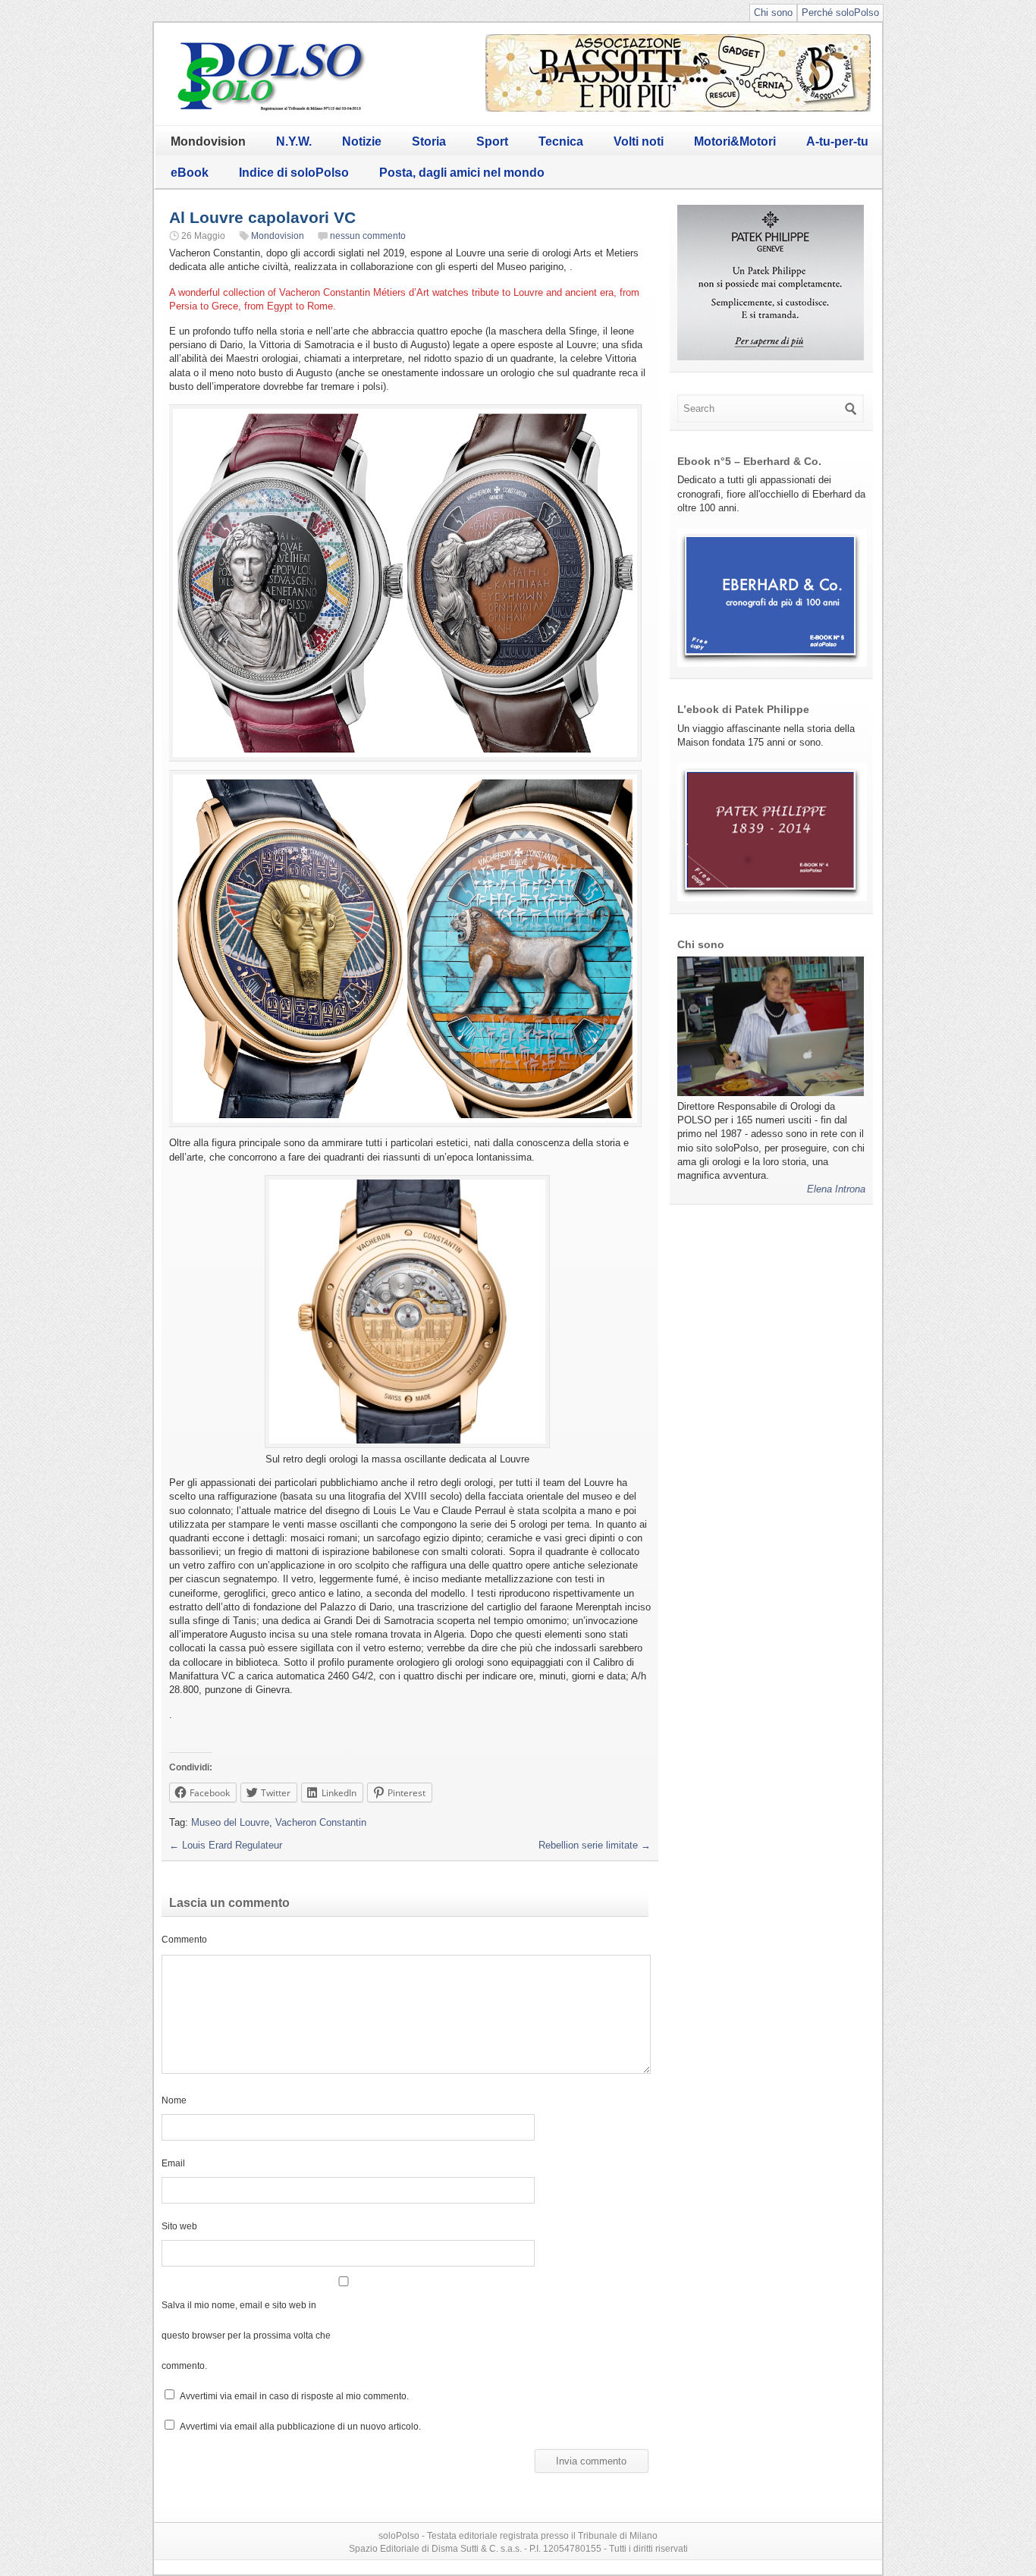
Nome (174, 2100)
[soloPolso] (272, 110)
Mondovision (208, 141)
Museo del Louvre (230, 1822)
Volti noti (639, 141)
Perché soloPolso (840, 13)
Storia (429, 141)
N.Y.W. (294, 141)
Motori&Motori (735, 141)
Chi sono (773, 13)
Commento (184, 1939)
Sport (492, 141)
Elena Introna (836, 1189)
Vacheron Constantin (321, 1822)
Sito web (179, 2226)
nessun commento (368, 236)
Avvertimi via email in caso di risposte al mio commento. (294, 2396)
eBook (190, 173)
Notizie (362, 141)
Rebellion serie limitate (595, 1845)
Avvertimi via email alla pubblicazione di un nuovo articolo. (300, 2426)
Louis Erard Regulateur (226, 1845)
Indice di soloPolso (294, 173)
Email (173, 2163)
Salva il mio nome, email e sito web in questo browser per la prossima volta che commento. (246, 2335)
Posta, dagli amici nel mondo (462, 173)
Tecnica (561, 141)
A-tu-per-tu (837, 141)
